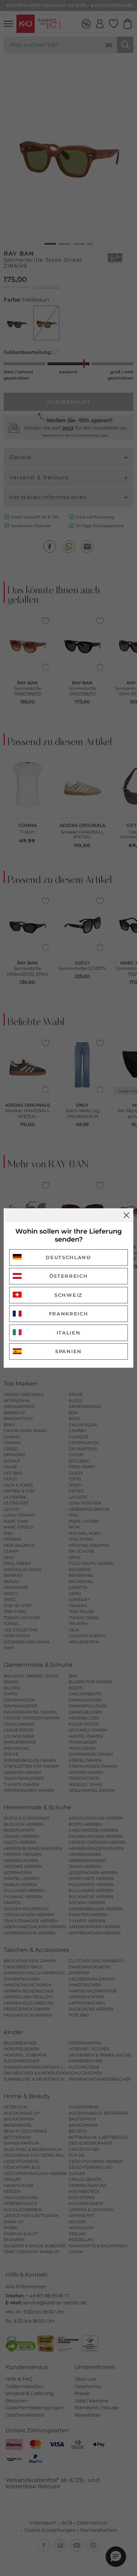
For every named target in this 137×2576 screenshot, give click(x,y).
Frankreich (69, 1314)
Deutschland (68, 1257)
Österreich (69, 1276)
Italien (69, 1333)
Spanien (68, 1351)
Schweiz (68, 1295)
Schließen (126, 1215)
